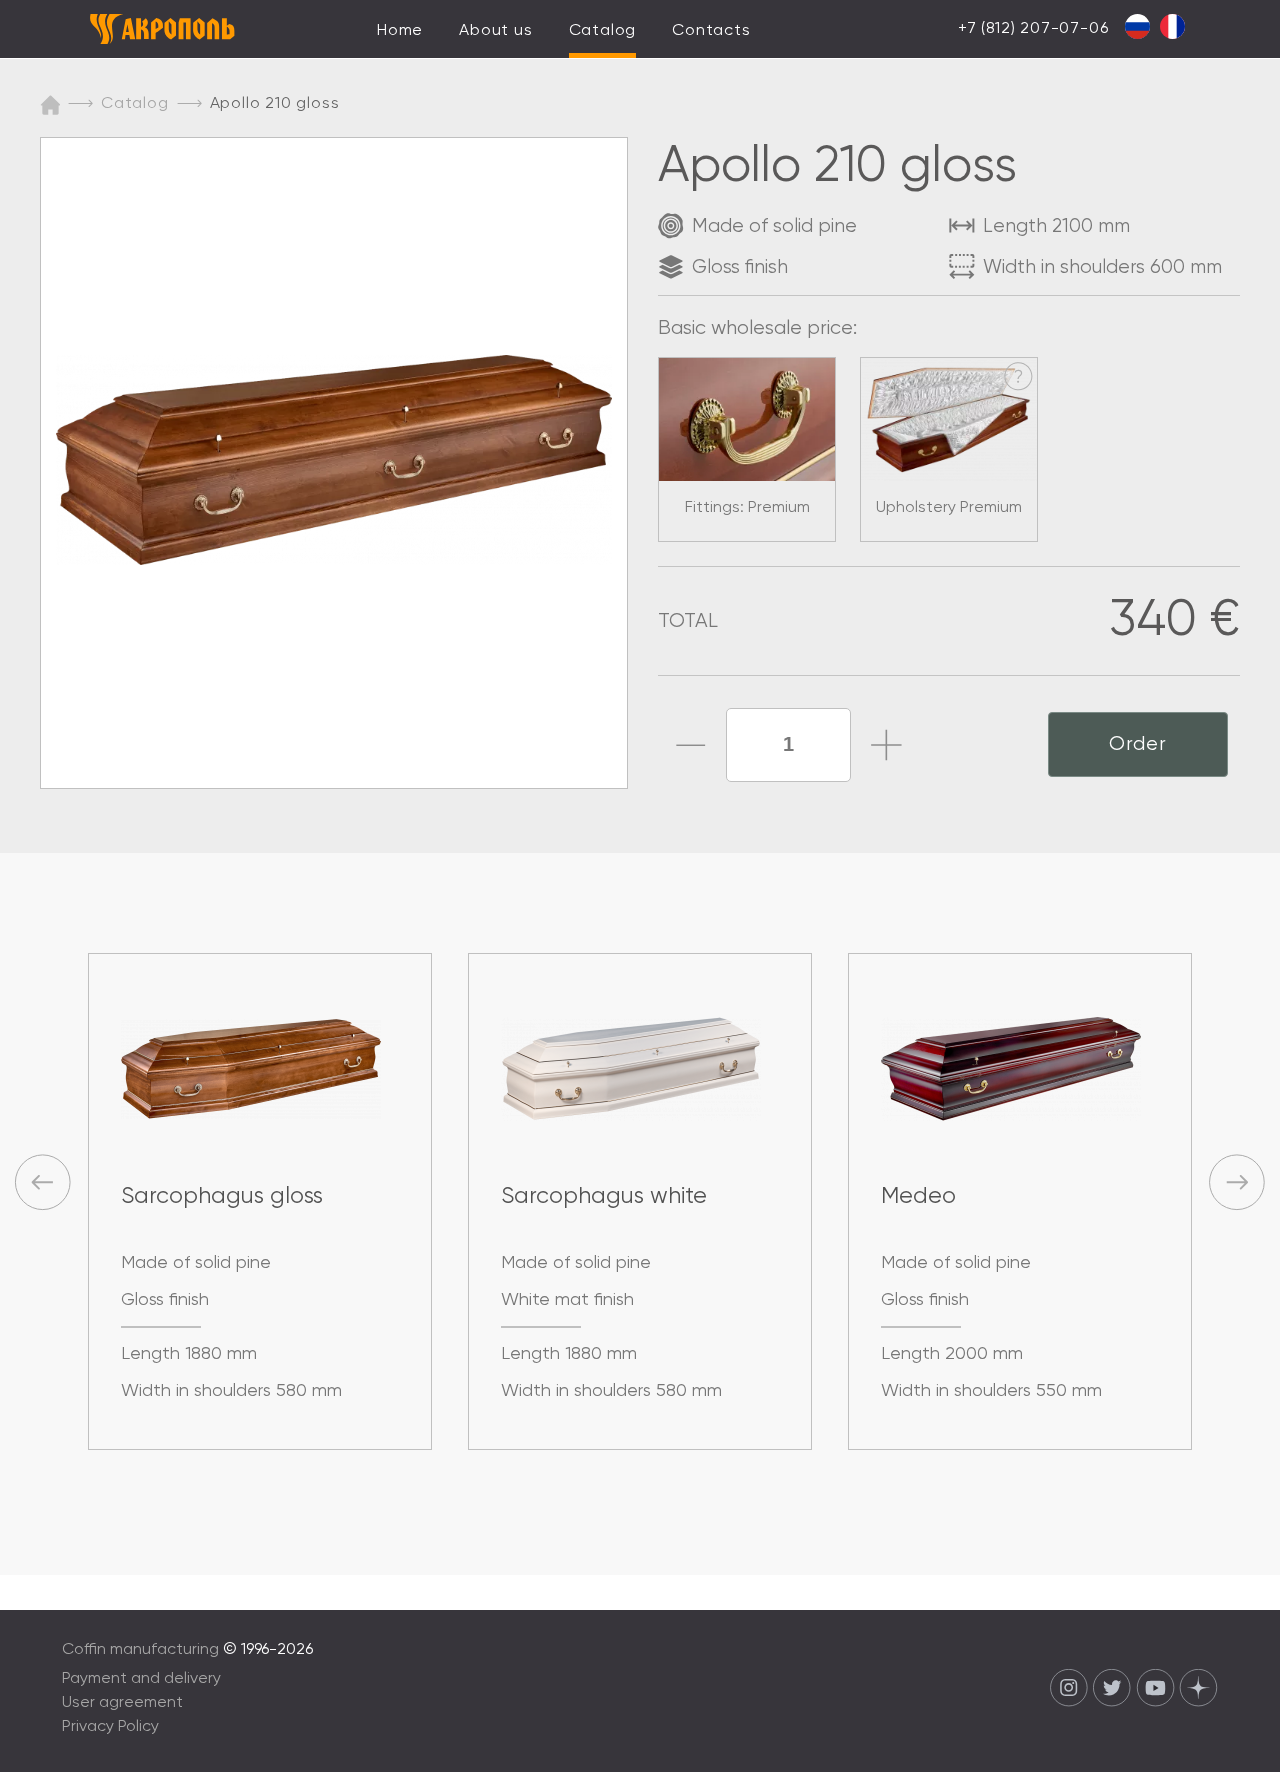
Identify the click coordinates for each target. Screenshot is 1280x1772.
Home (400, 31)
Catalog (603, 31)
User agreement (122, 1703)
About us (495, 31)
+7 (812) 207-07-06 (1033, 29)
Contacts (711, 31)
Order (1138, 744)
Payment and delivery (141, 1679)
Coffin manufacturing (140, 1650)
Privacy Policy (110, 1727)
